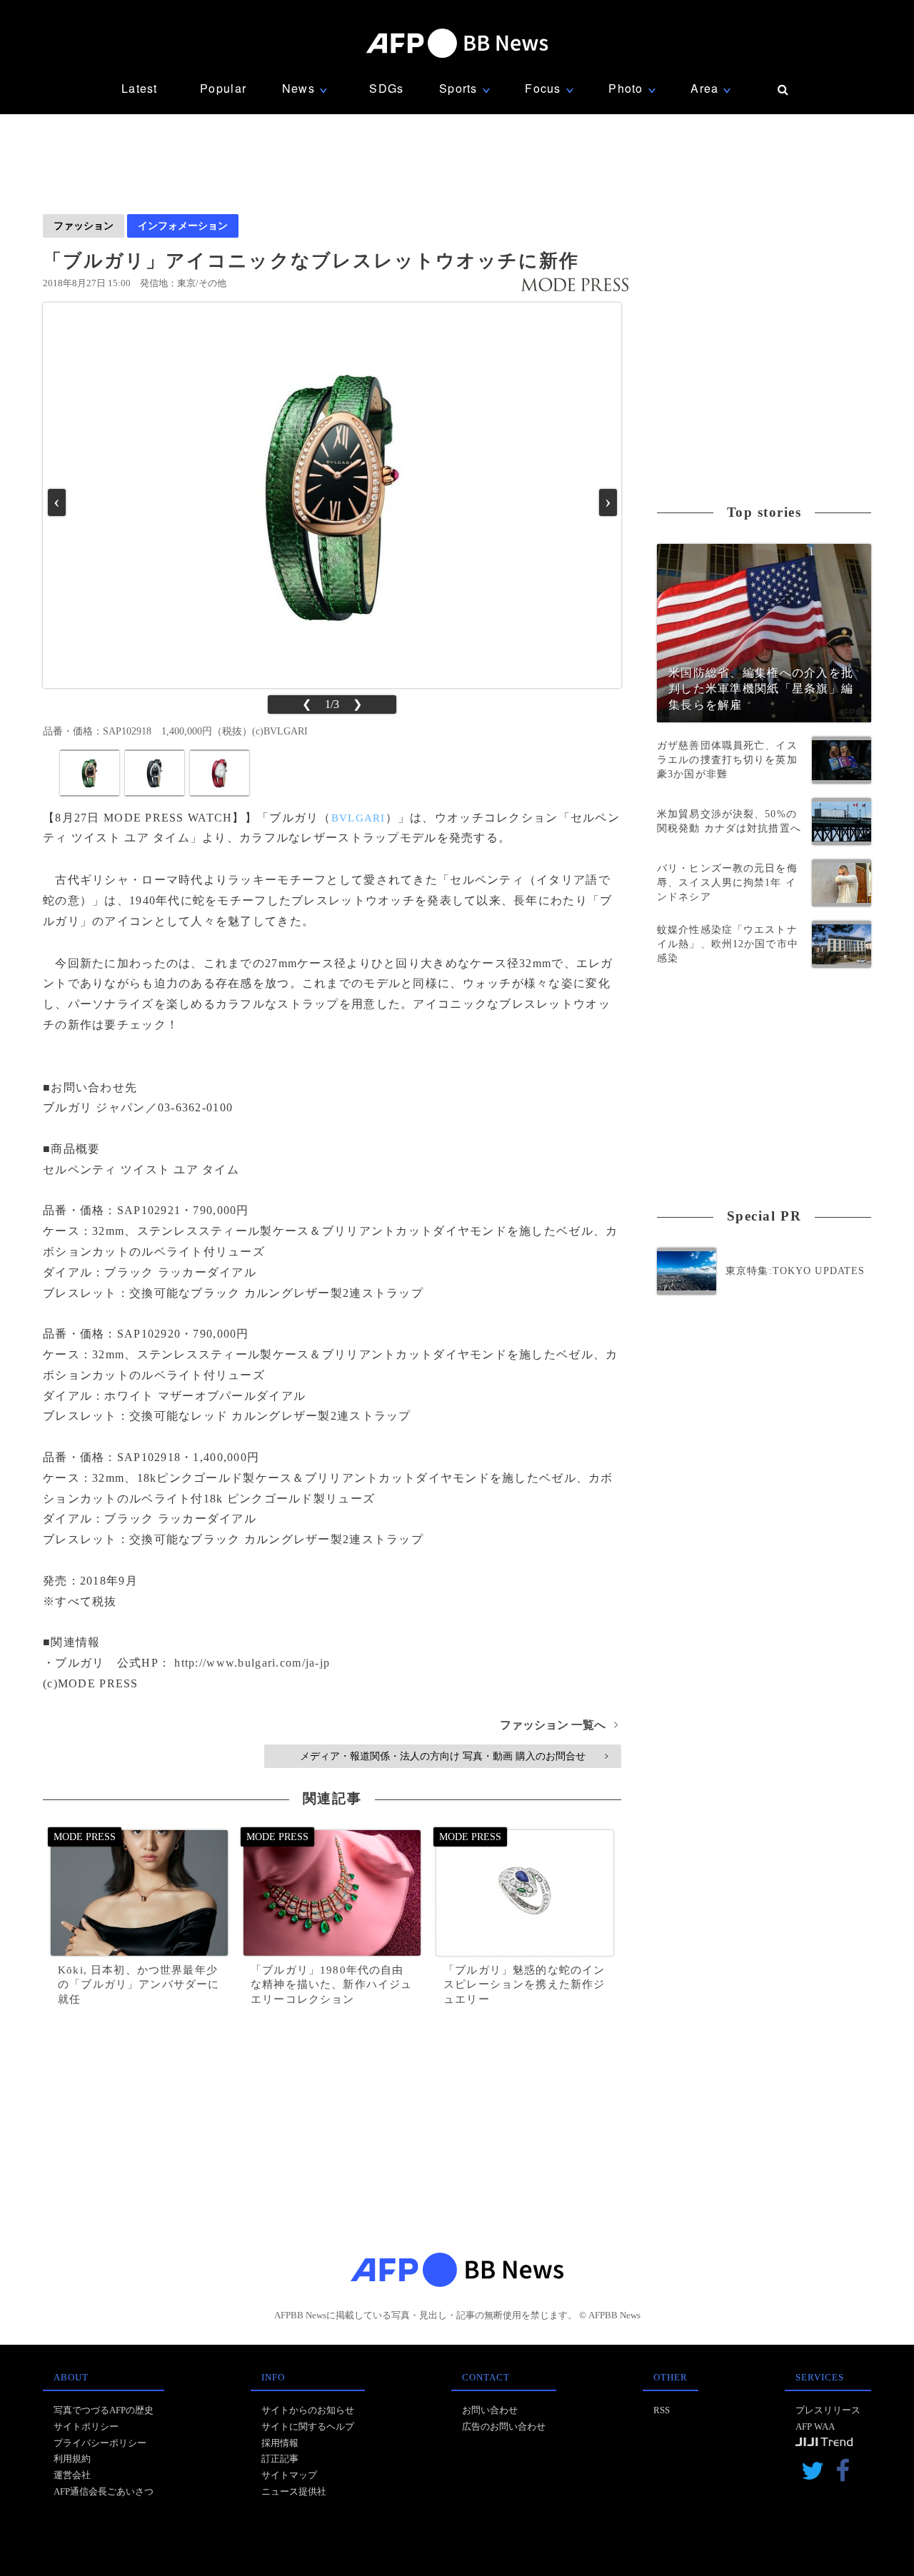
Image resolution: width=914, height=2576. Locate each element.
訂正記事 (280, 2459)
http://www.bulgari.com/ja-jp (252, 1663)
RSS (662, 2410)
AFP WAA (815, 2426)
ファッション (84, 226)
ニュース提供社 (294, 2491)
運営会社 (72, 2475)
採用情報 (280, 2443)
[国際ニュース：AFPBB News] (457, 43)
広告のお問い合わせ (504, 2426)
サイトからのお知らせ (308, 2410)
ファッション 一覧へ (559, 1725)
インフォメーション (183, 226)
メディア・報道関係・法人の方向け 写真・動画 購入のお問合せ (454, 1756)
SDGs (386, 88)
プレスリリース (828, 2410)
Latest (140, 88)
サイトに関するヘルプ (308, 2426)
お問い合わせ (490, 2410)
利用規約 (72, 2459)
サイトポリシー (86, 2426)
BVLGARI (358, 818)
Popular (223, 88)
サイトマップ (289, 2475)
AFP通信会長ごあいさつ (104, 2491)
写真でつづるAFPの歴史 (104, 2410)
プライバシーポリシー (100, 2443)
